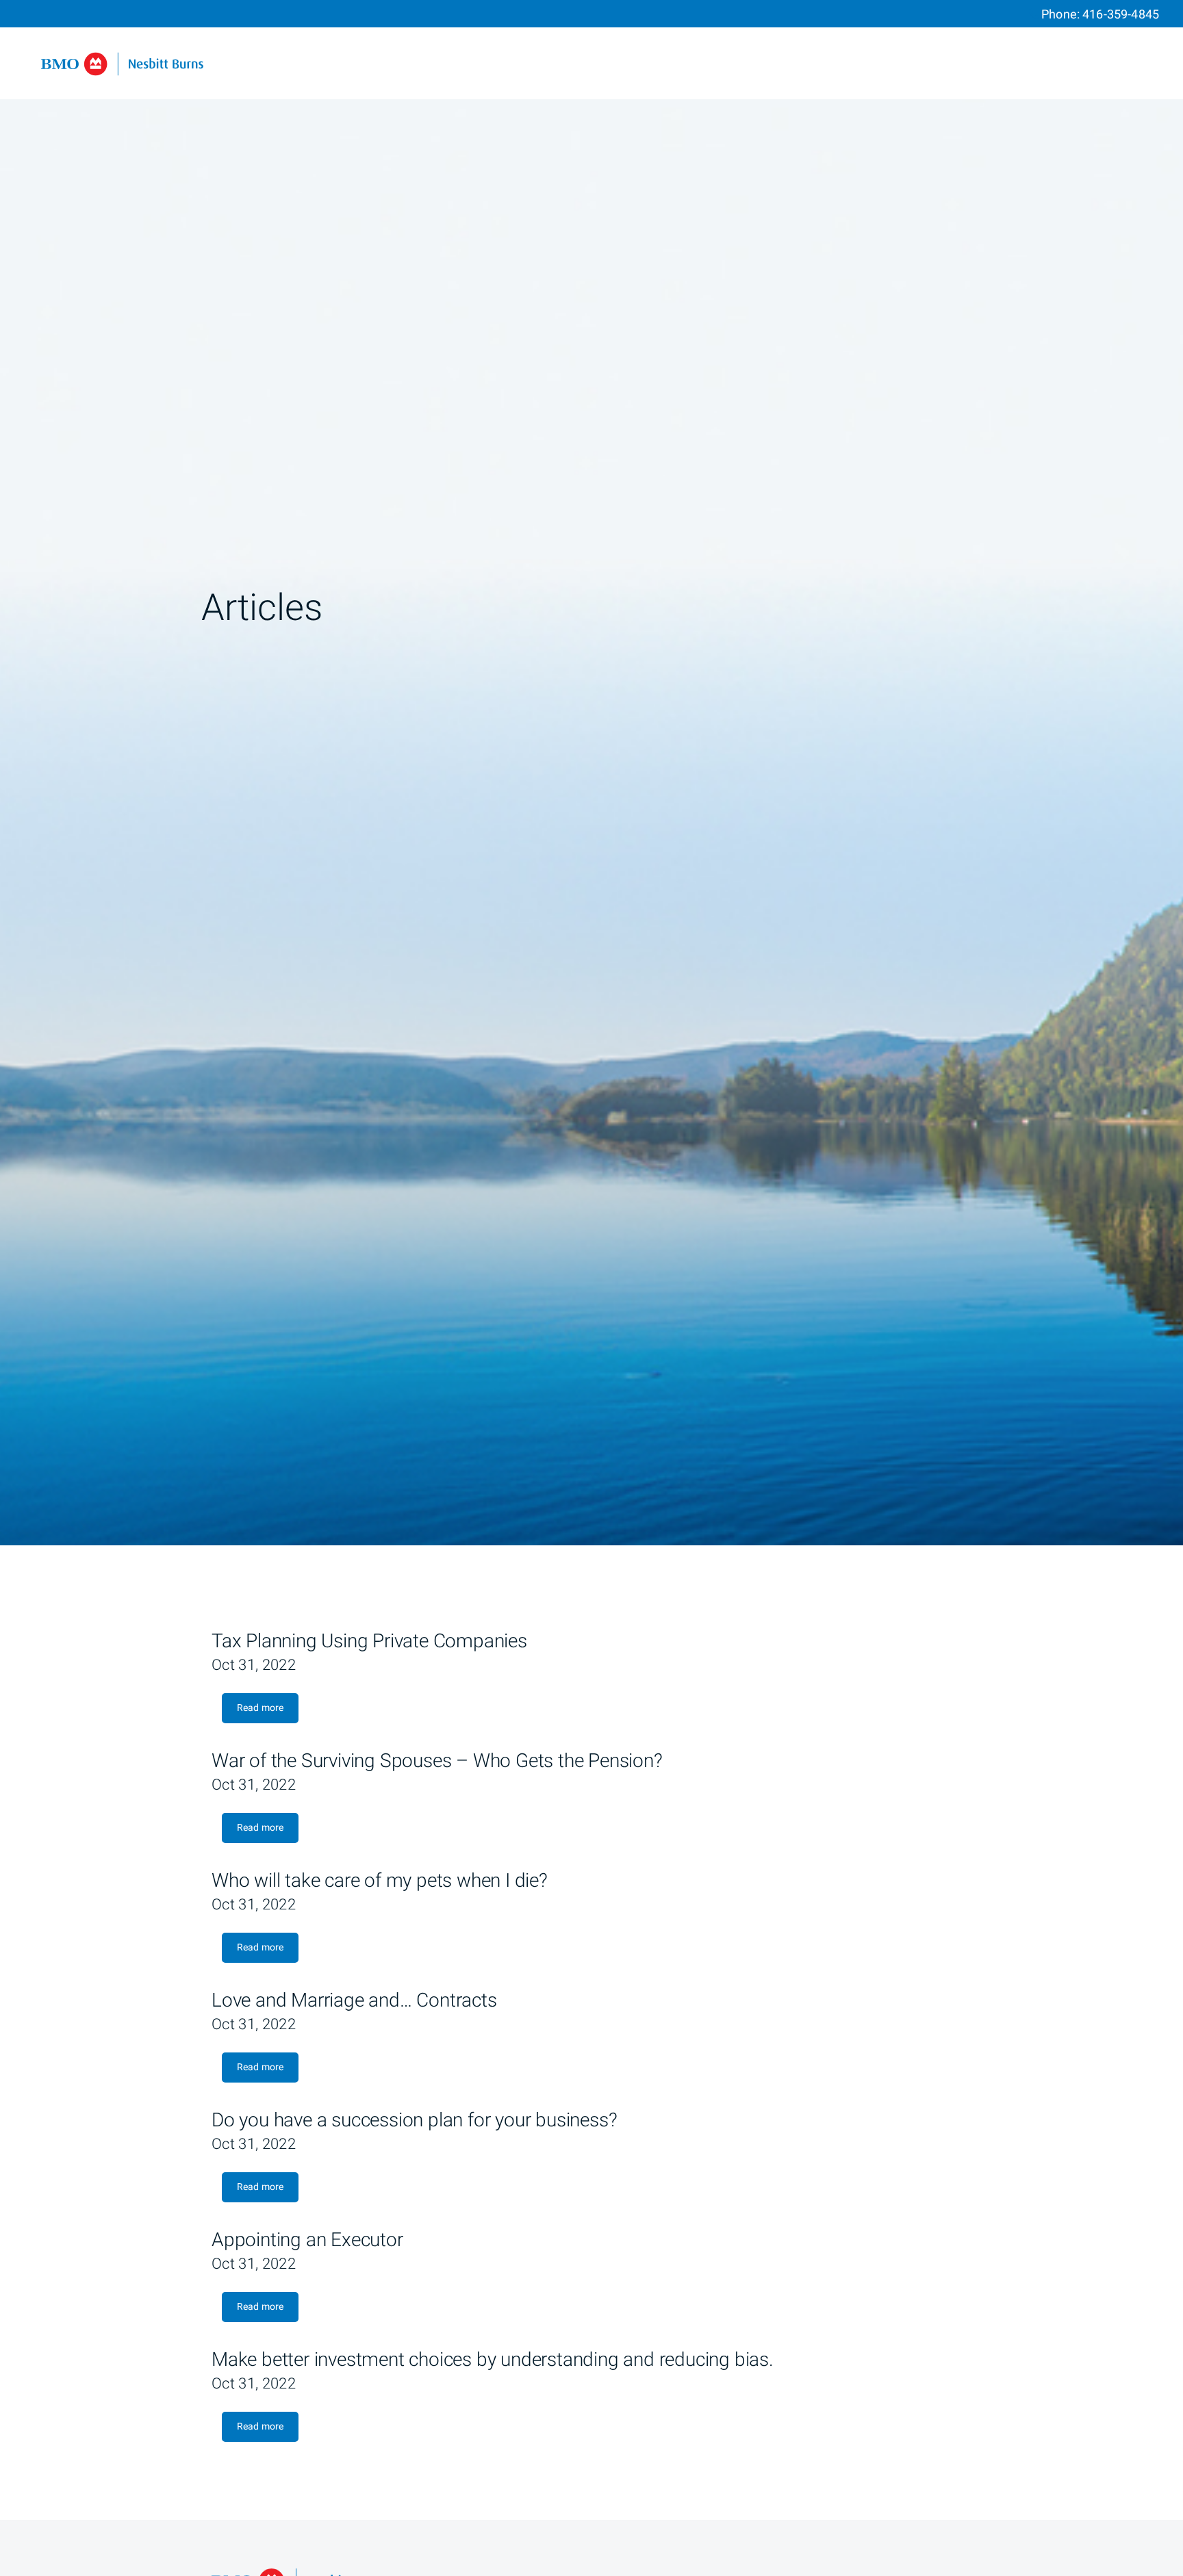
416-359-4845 (1121, 15)
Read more (260, 1708)
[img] (591, 773)
